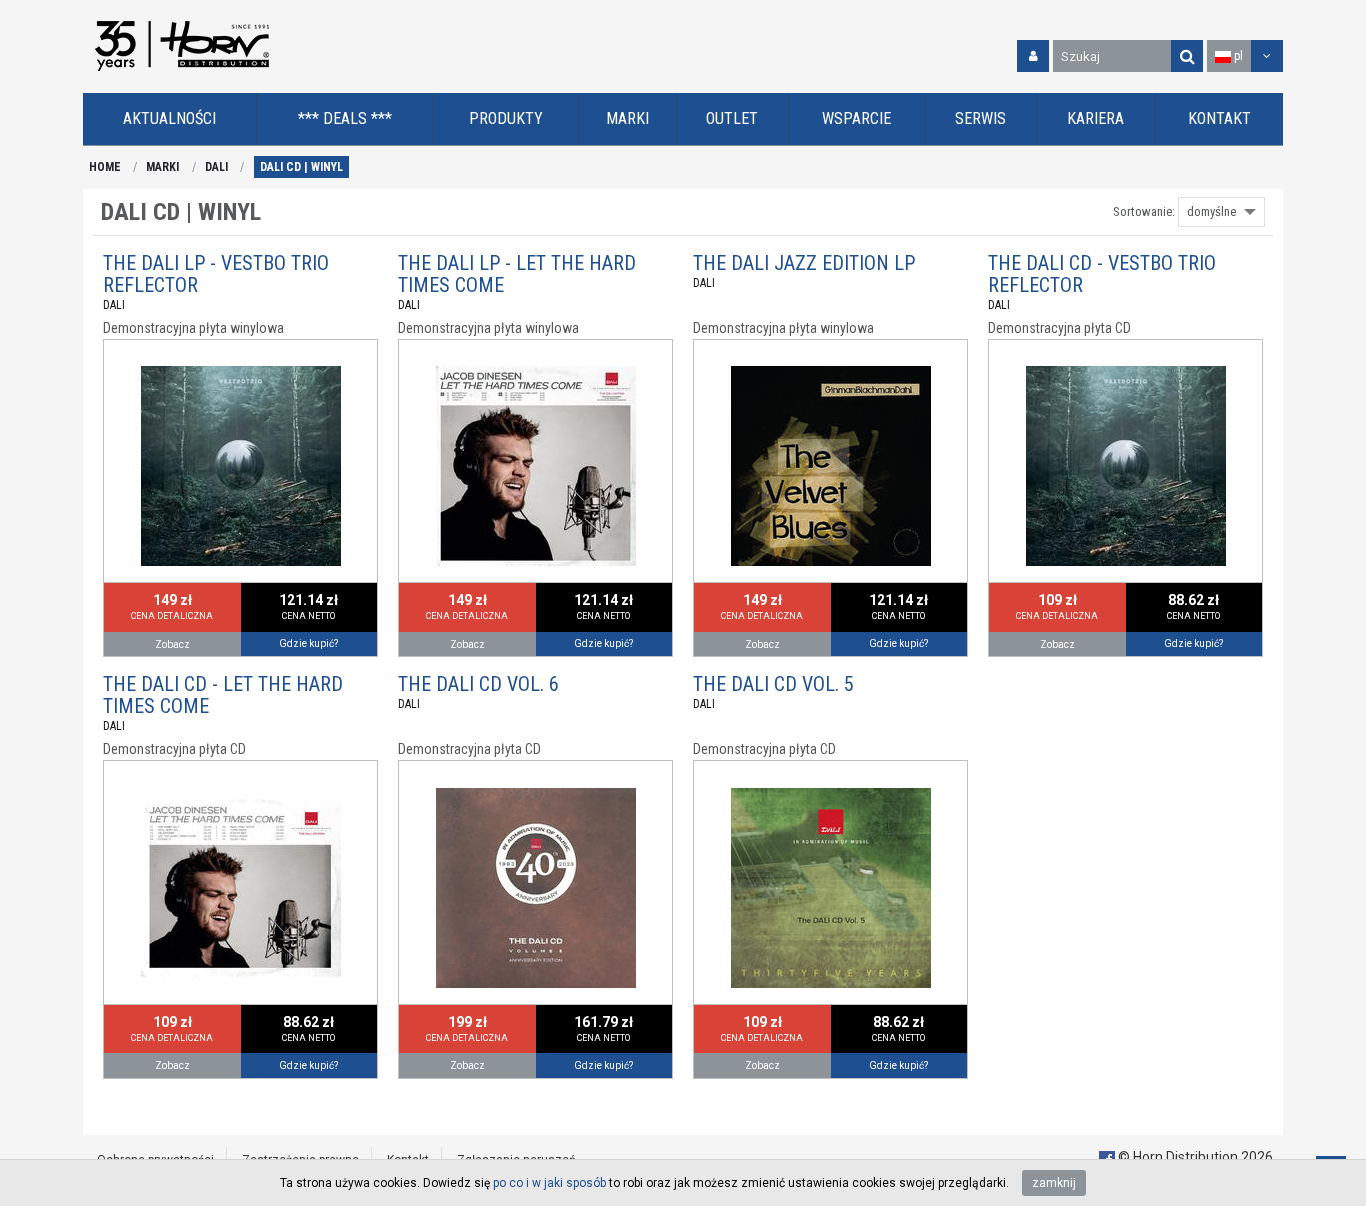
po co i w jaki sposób (549, 1183)
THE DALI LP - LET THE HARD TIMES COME (517, 274)
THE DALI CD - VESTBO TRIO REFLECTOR (1102, 274)
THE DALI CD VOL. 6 (478, 684)
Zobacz (172, 644)
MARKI (162, 167)
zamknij (1054, 1183)
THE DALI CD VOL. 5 (773, 684)
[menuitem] (170, 119)
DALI (216, 167)
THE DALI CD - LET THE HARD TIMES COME (223, 695)
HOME (105, 167)
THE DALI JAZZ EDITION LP (804, 263)
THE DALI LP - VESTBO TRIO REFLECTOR (216, 274)
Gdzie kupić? (308, 643)
